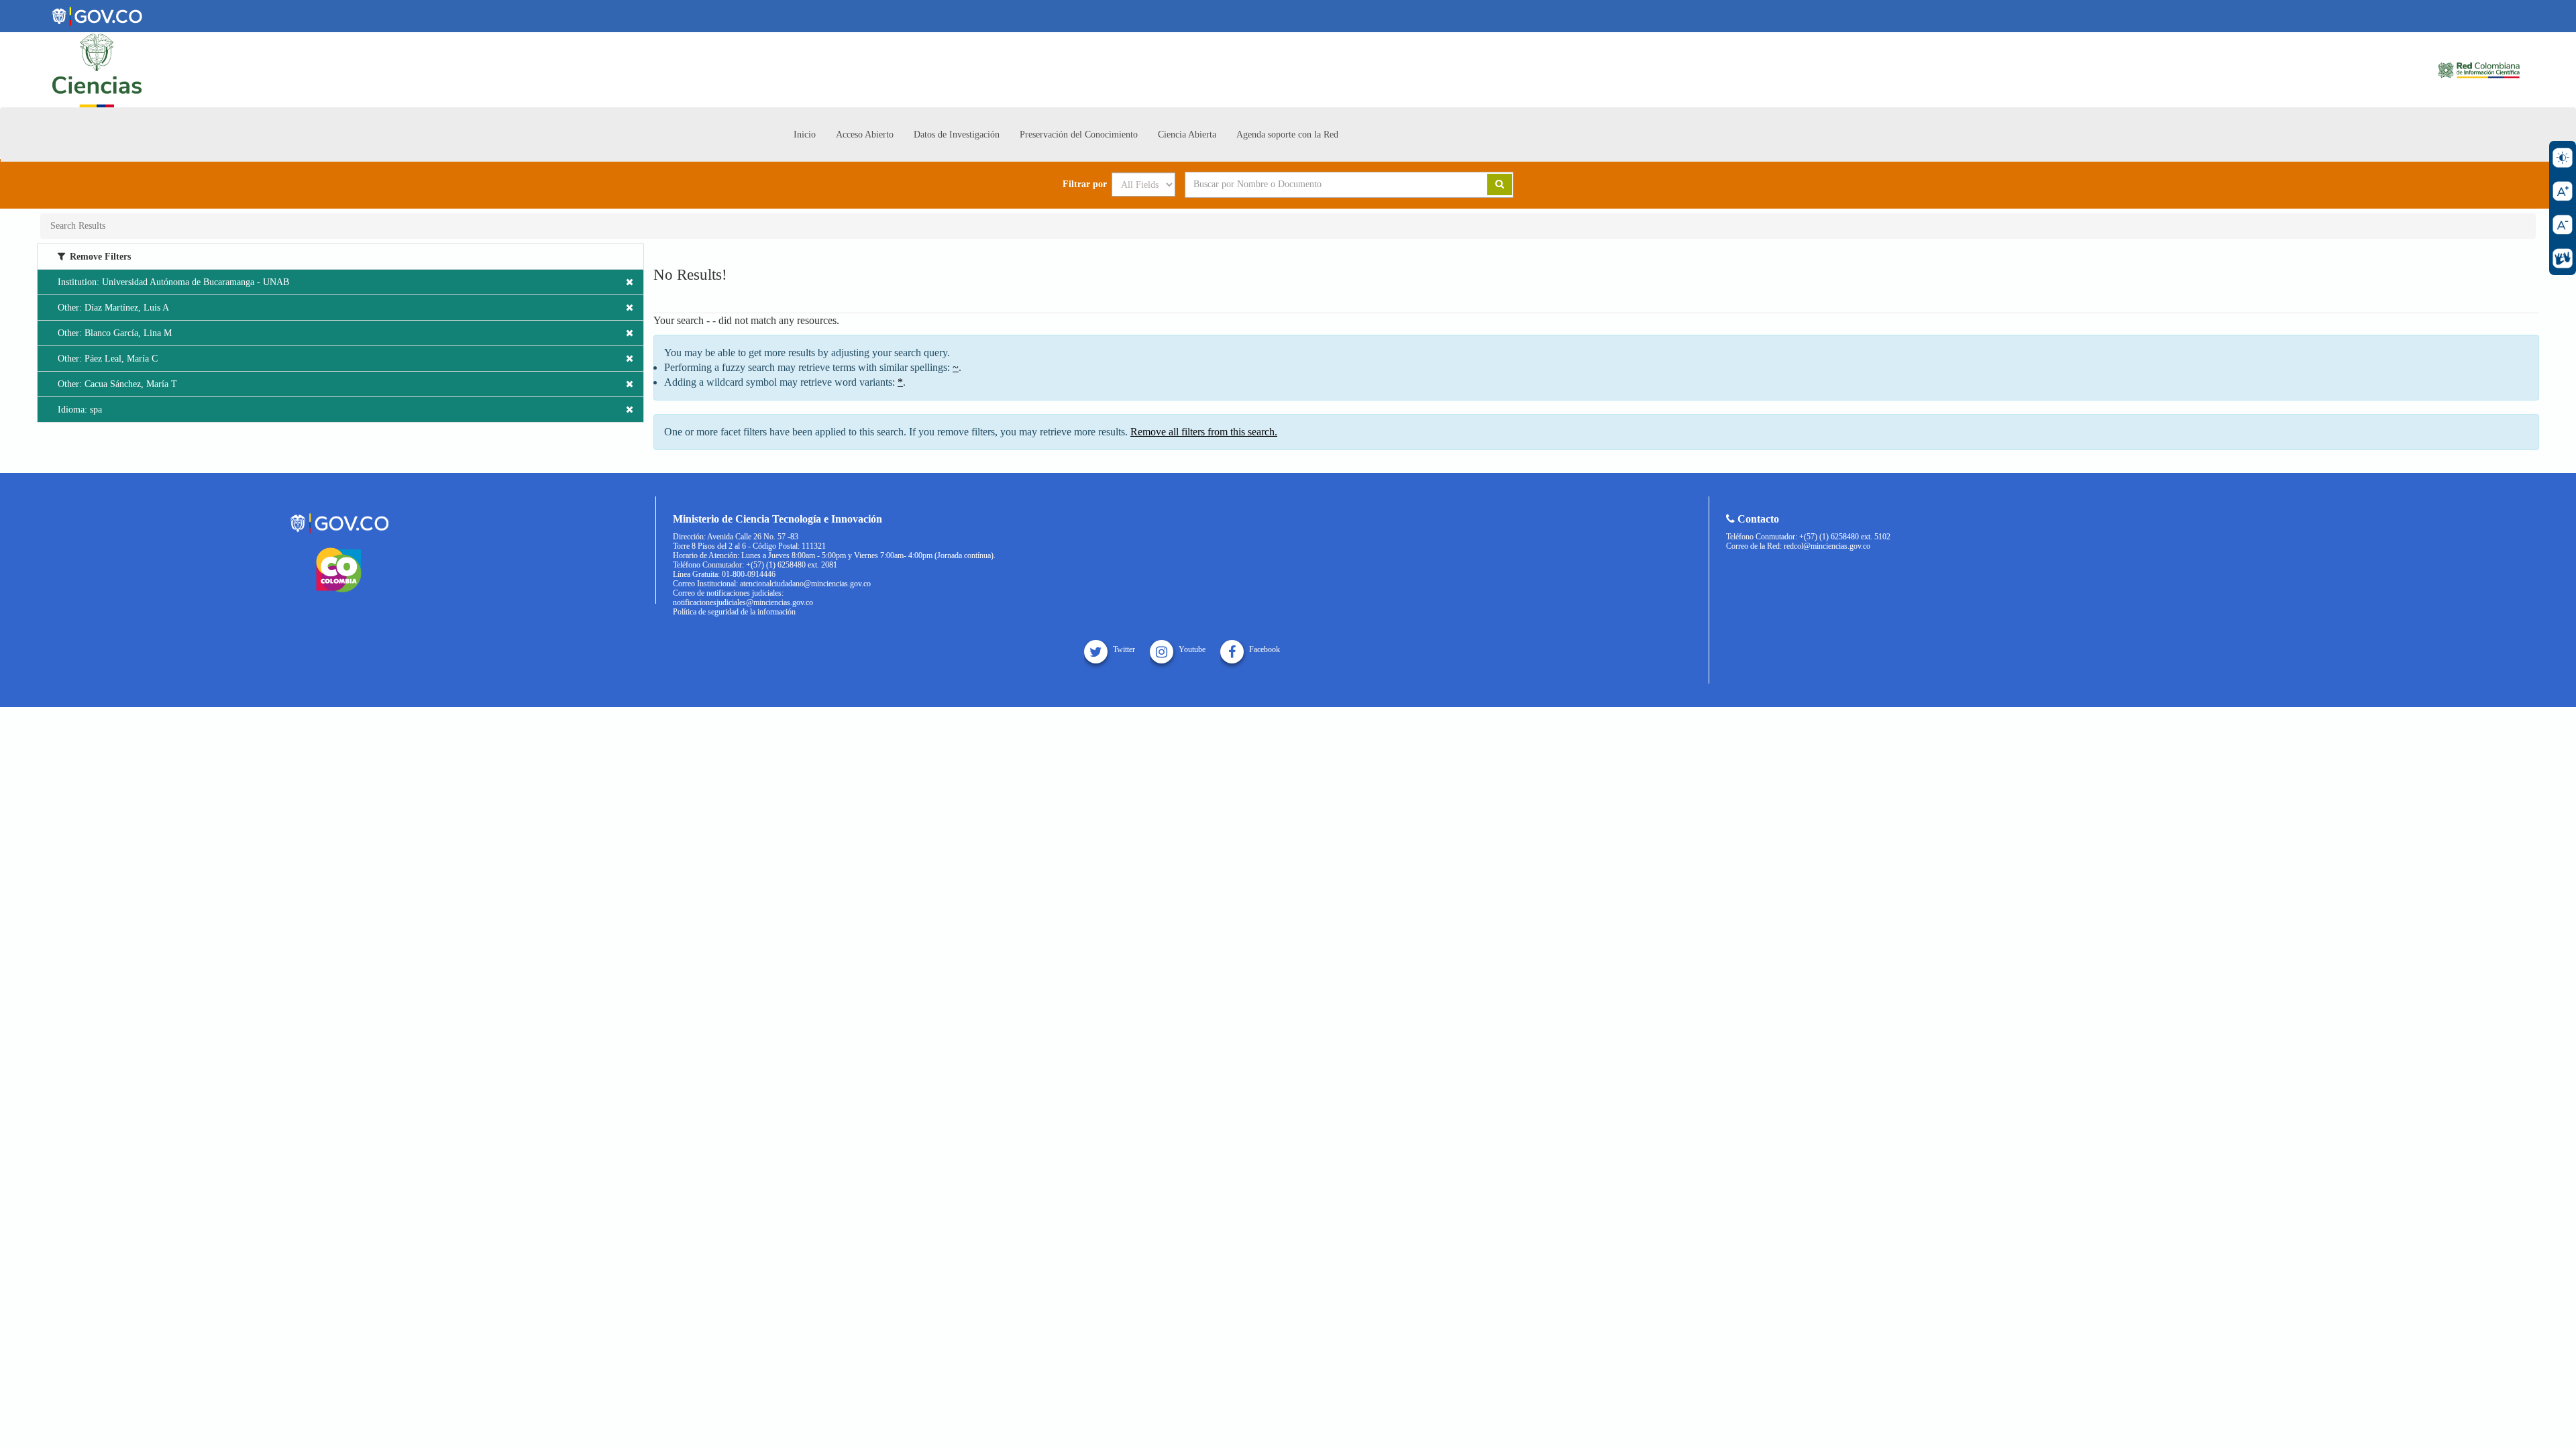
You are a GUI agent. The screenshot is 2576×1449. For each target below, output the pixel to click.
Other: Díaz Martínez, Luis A (113, 308)
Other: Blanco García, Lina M (115, 333)
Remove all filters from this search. (1204, 432)
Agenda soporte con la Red (1287, 135)
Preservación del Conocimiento (1079, 135)
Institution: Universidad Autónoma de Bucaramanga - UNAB (173, 282)
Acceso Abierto (865, 135)
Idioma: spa (80, 410)
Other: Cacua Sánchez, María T (117, 384)
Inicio (805, 135)
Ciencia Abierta (1187, 135)
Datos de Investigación (957, 135)
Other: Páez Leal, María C (108, 359)
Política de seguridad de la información (734, 612)
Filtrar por (1085, 184)
